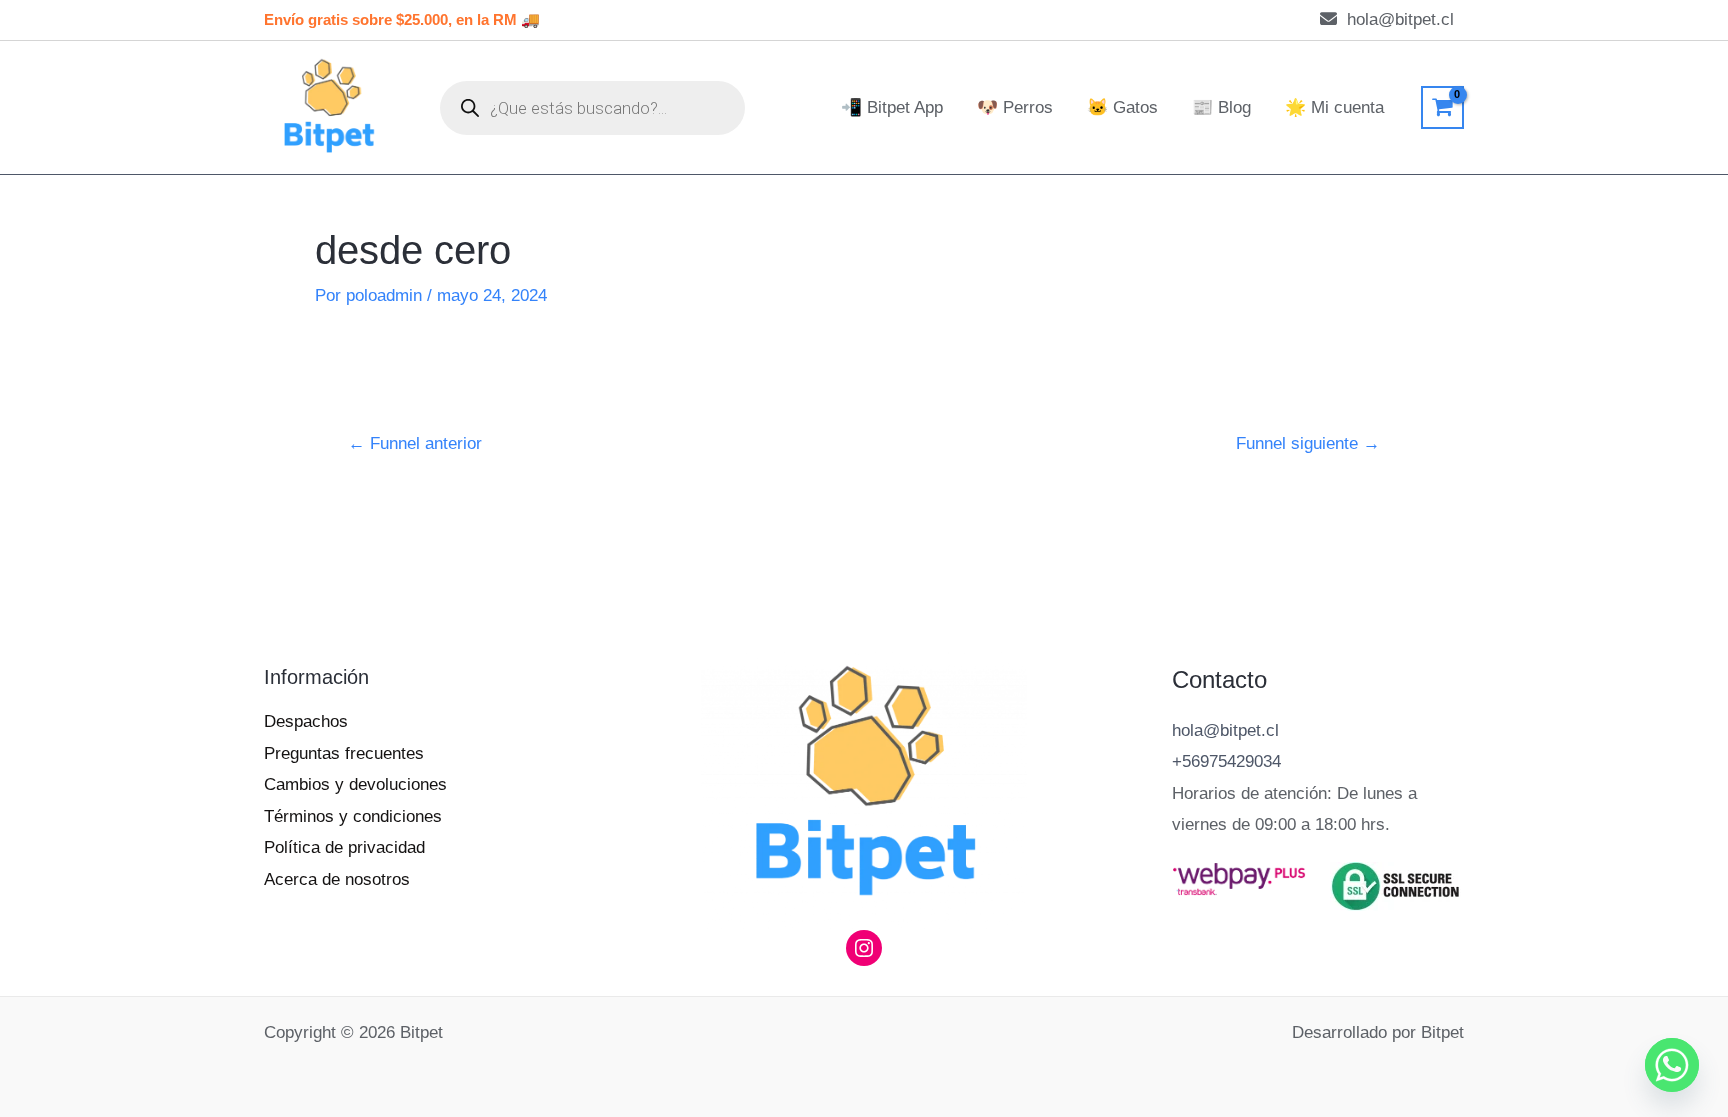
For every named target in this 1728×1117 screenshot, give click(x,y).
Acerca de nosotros (337, 879)
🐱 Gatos (1122, 107)
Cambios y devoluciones (355, 784)
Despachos (306, 721)
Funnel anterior (415, 443)
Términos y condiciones (353, 816)
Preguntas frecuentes (344, 753)
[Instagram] (864, 948)
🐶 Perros (1015, 107)
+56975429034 (1226, 761)
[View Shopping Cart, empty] (1442, 107)
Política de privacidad (344, 847)
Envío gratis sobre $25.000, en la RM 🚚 (404, 19)
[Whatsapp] (1672, 1065)
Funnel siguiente (1308, 443)
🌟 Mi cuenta (1334, 107)
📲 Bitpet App (892, 107)
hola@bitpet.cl (1225, 730)
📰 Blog (1221, 107)
